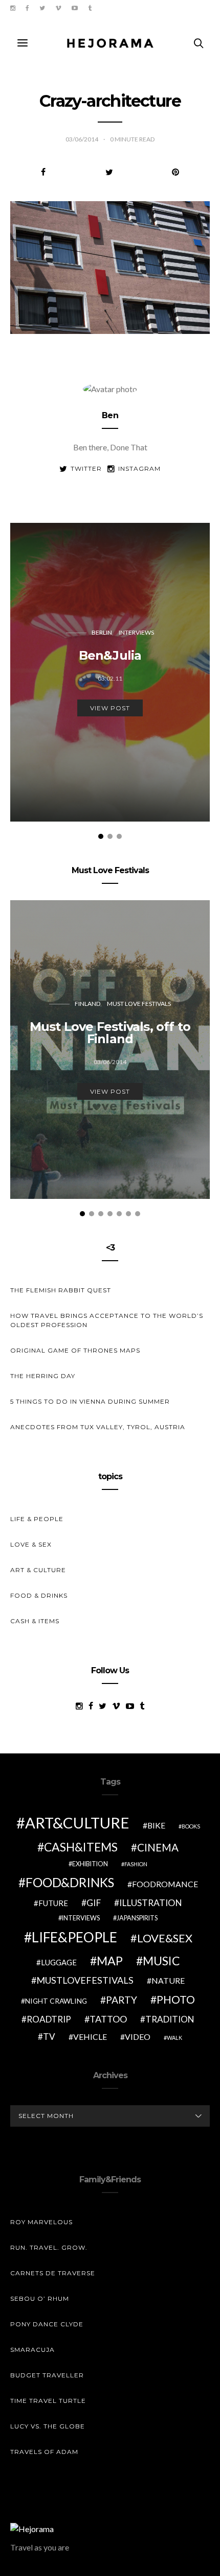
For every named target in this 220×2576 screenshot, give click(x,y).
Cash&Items (81, 1847)
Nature (168, 1980)
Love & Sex (31, 1544)
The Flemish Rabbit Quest (61, 1290)
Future (53, 1903)
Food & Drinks (39, 1595)
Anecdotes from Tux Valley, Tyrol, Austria (98, 1427)
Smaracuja (32, 2350)
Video (138, 2037)
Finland (87, 1004)
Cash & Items (35, 1621)
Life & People (37, 1519)
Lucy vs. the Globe (48, 2426)
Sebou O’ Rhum (40, 2298)
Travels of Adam (44, 2452)
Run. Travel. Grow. (49, 2247)
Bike (156, 1825)
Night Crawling (56, 2001)
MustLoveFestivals (85, 1980)
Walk (174, 2038)
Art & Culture (38, 1570)
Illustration (151, 1903)
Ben (110, 415)
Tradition (170, 2019)
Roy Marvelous (41, 2222)
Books (191, 1826)
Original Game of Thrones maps (75, 1350)
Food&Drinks (70, 1882)
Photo (176, 2000)
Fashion (136, 1864)
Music (161, 1961)
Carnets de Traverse (53, 2273)
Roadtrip (49, 2019)
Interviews (136, 632)
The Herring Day (43, 1376)
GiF (94, 1903)
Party (122, 2000)
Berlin (102, 632)
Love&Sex (165, 1938)
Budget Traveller (47, 2375)
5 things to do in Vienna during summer (90, 1401)
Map (110, 1961)
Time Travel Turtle (48, 2401)
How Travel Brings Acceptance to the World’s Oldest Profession (107, 1320)
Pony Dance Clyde (47, 2324)
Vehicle (90, 2037)
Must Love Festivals (139, 1004)
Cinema (158, 1847)
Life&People (74, 1937)
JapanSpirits (137, 1918)
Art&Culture (77, 1823)
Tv (49, 2037)
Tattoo (108, 2019)
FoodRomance (165, 1884)
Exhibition (90, 1864)
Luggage (59, 1962)
